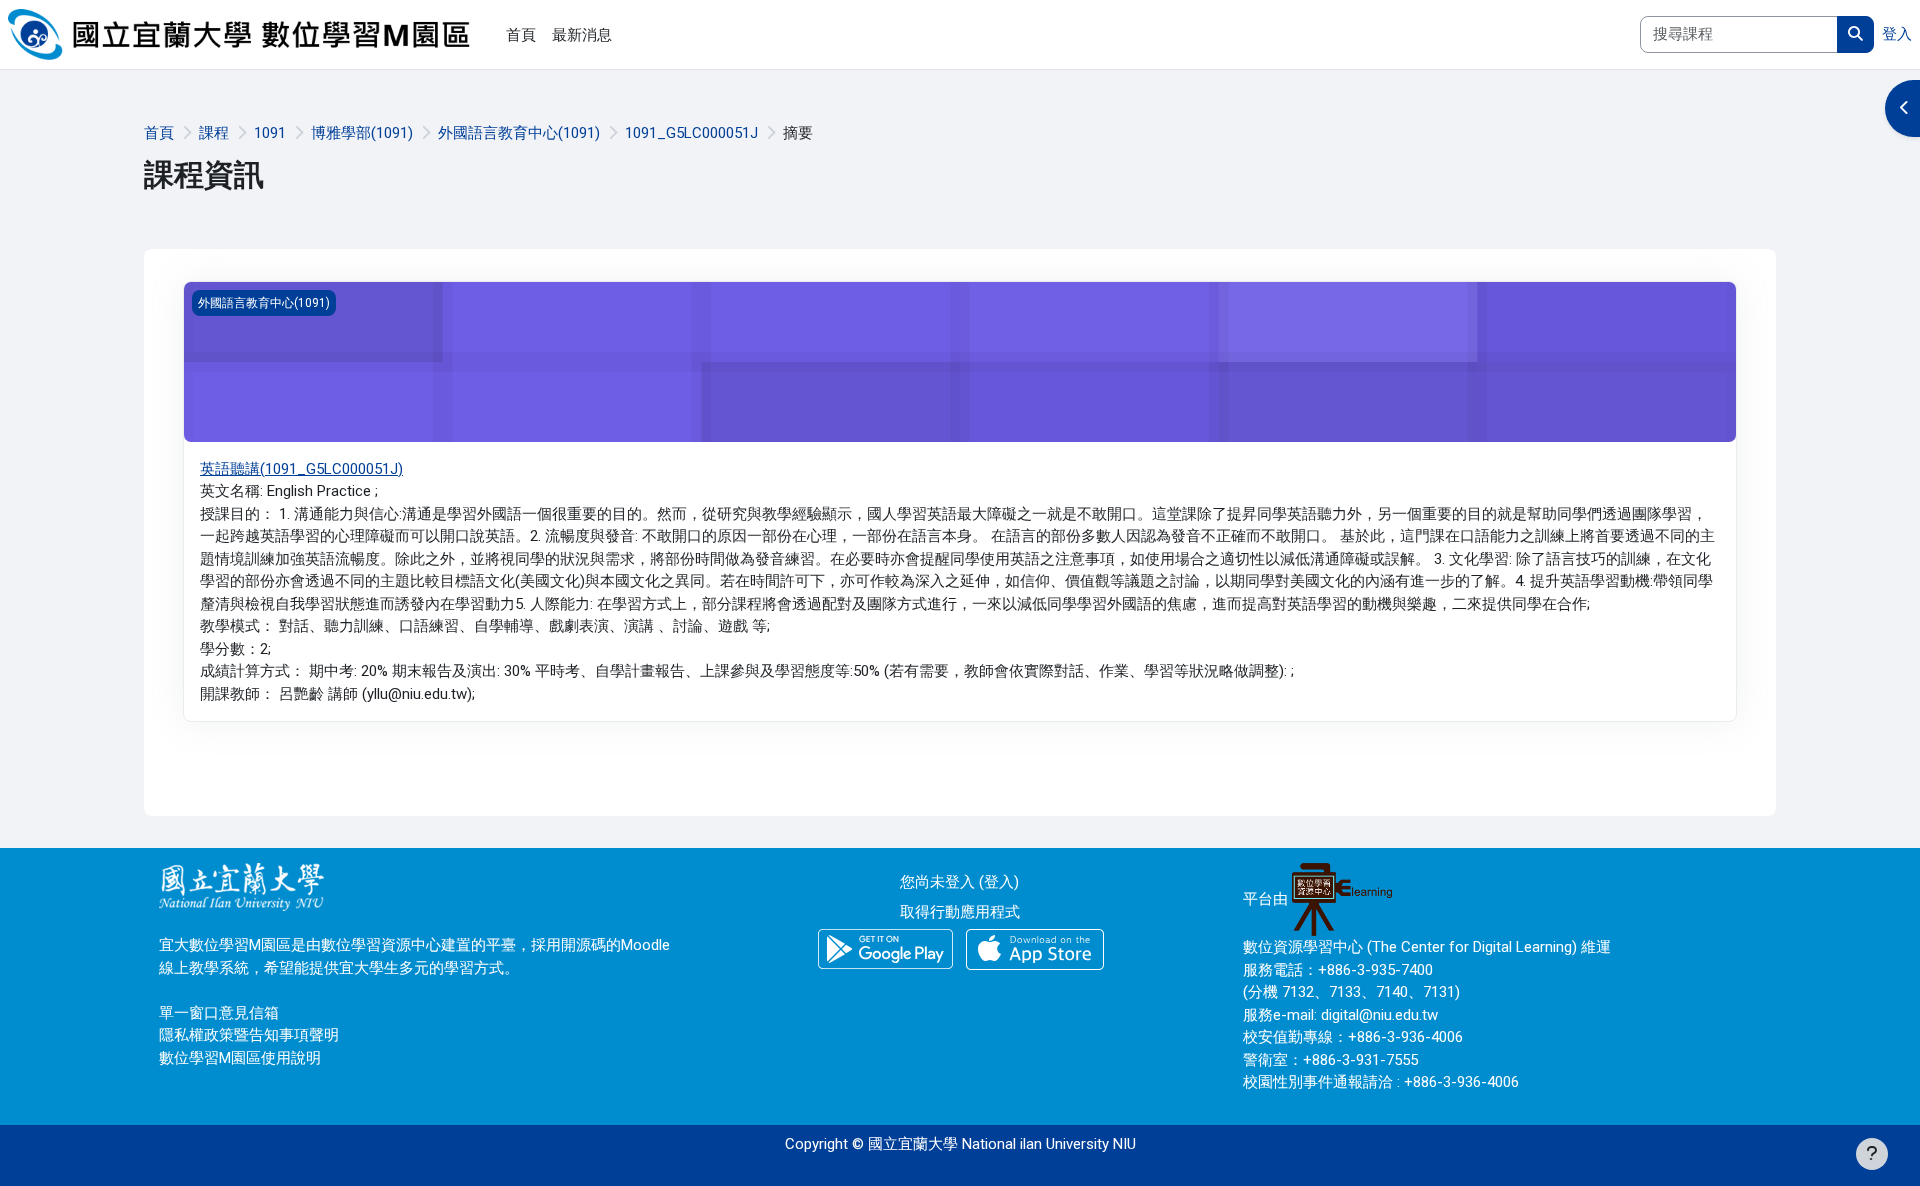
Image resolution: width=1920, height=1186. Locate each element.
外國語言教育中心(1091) (519, 133)
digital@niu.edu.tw (1379, 1015)
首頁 (159, 133)
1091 (270, 133)
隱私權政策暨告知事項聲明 (249, 1035)
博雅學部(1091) (362, 133)
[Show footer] (1872, 1154)
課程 (214, 133)
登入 (1897, 34)
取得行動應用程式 (960, 912)
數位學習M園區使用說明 (240, 1058)
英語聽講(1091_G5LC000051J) (301, 469)
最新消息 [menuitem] (582, 35)
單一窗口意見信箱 (219, 1013)
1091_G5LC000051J (691, 133)
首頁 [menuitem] (521, 35)
